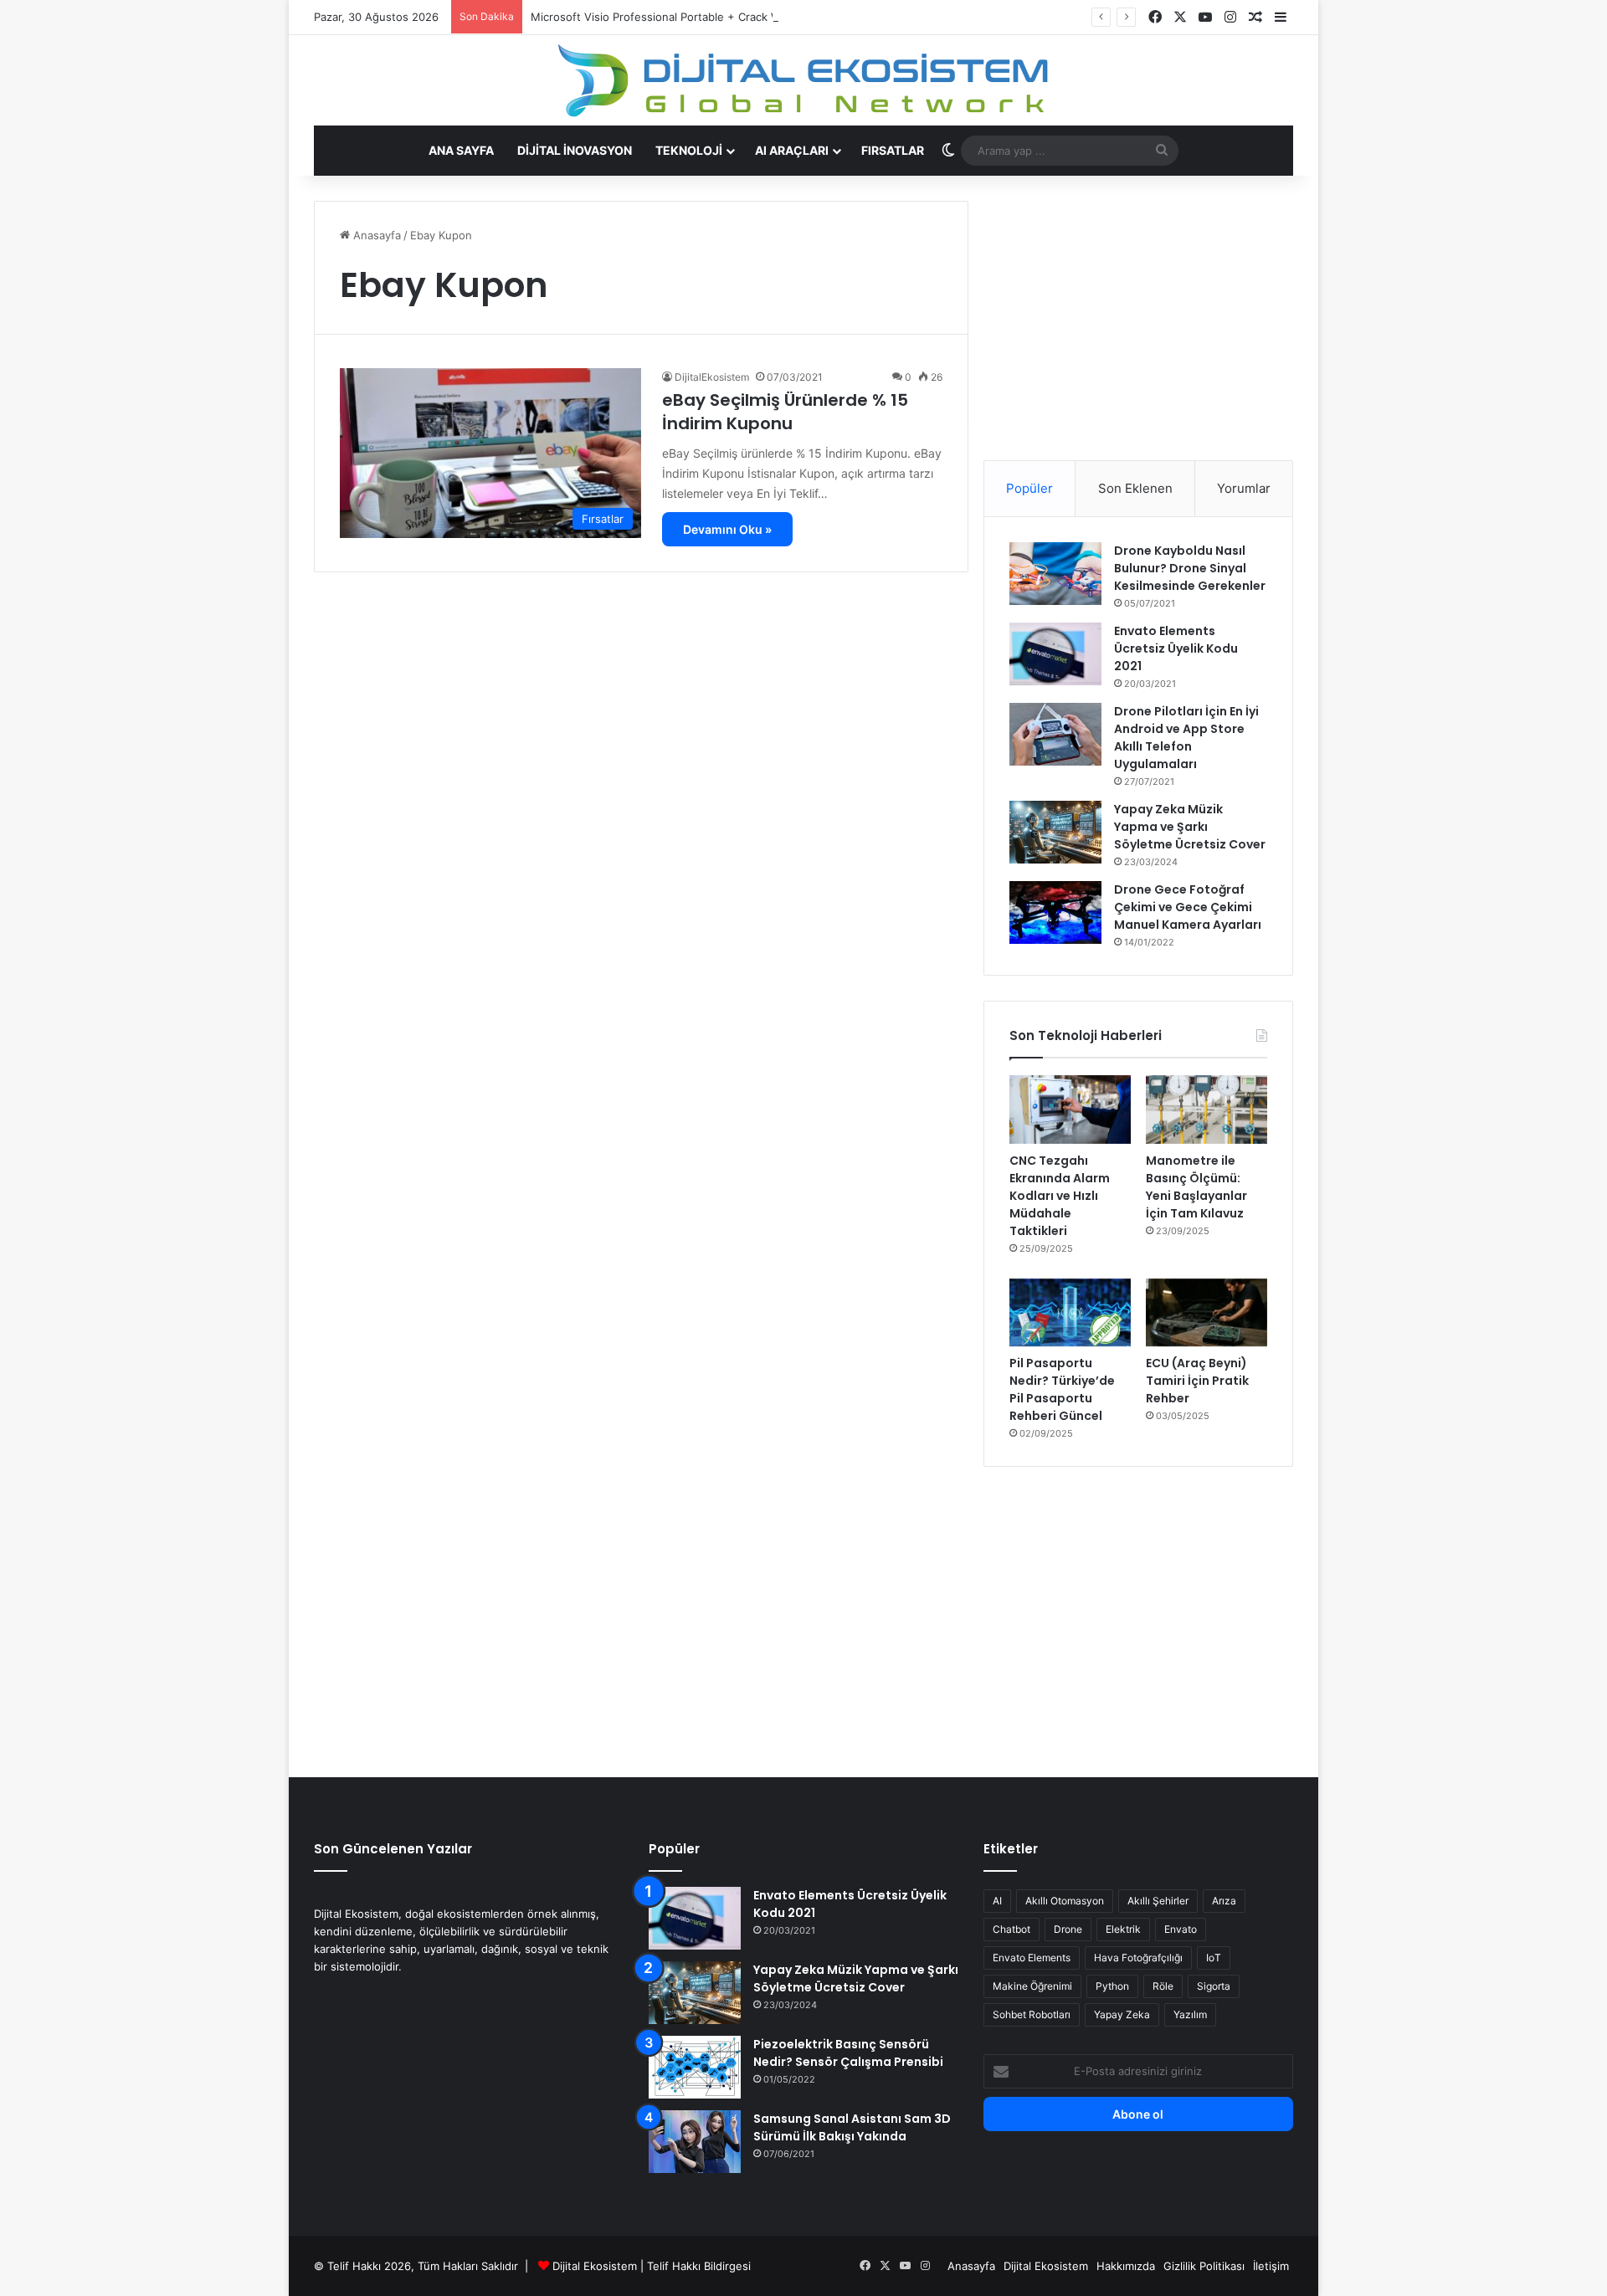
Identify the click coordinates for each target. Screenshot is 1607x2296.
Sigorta (1214, 1986)
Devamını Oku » (727, 529)
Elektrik (1123, 1929)
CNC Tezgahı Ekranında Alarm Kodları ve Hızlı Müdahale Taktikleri (1060, 1196)
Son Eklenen (1135, 488)
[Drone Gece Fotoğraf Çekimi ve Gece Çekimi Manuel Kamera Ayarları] (1055, 912)
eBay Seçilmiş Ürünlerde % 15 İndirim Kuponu (785, 412)
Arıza (1224, 1901)
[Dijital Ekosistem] (804, 80)
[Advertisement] (1138, 318)
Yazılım (1190, 2014)
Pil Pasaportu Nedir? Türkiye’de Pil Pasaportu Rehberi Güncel (1062, 1389)
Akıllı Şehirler (1158, 1901)
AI (997, 1901)
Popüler (1029, 488)
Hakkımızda (1126, 2266)
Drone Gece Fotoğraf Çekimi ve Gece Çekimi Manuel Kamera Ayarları (1188, 907)
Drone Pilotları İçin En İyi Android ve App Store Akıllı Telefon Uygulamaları (1186, 738)
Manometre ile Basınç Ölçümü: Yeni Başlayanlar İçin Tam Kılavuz (1196, 1187)
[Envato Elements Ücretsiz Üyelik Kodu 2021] (1055, 654)
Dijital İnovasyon (575, 150)
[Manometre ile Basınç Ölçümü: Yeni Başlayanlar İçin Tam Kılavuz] (1207, 1110)
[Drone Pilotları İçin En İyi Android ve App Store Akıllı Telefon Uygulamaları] (1055, 734)
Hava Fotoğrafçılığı (1138, 1958)
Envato (1181, 1929)
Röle (1163, 1986)
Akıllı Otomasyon (1065, 1901)
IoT (1214, 1958)
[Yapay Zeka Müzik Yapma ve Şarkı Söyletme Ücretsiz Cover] (1055, 832)
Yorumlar (1244, 488)
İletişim (1271, 2266)
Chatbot (1011, 1929)
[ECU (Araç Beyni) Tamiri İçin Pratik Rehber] (1207, 1313)
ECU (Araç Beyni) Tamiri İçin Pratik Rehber (1197, 1381)
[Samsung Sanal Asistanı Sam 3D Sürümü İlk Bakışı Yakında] (695, 2142)
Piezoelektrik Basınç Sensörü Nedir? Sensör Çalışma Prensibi (848, 2053)
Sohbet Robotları (1032, 2014)
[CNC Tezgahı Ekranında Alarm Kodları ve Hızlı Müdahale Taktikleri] (1070, 1110)
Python (1112, 1986)
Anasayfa (375, 235)
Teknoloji (689, 150)
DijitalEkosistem (712, 377)
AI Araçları (792, 150)
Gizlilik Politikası (1204, 2266)
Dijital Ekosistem (595, 2266)
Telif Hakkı (674, 2266)
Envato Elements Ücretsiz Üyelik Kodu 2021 (1176, 648)
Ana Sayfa (461, 150)
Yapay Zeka (1122, 2014)
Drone (1068, 1929)
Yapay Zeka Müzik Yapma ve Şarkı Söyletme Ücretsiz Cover (1190, 827)
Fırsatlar (893, 150)
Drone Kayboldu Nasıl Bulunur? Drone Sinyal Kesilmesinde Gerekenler (1190, 568)
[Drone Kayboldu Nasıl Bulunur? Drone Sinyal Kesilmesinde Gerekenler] (1055, 574)
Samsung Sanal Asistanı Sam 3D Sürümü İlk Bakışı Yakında (852, 2127)
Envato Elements (1032, 1958)
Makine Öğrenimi (1032, 1986)
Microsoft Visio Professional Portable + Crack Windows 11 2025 (696, 17)
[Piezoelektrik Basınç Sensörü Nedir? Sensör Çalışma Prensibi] (695, 2067)
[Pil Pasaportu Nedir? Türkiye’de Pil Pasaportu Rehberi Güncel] (1070, 1313)
